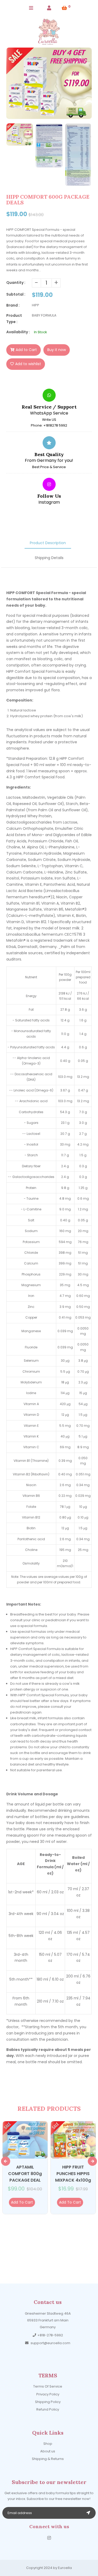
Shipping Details (49, 558)
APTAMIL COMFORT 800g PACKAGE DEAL (25, 2174)
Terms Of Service (48, 2386)
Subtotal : (16, 294)
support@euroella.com (50, 2343)
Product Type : (14, 319)
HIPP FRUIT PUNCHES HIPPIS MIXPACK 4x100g (73, 2174)
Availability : (18, 332)
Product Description (48, 543)
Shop (48, 2444)
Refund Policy (48, 2409)
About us (48, 2451)
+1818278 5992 (55, 425)
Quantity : (16, 283)
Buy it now (57, 350)
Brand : (13, 305)
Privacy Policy (48, 2394)
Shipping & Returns (48, 2459)
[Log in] (49, 8)
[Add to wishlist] (36, 2202)
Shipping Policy (48, 2402)
